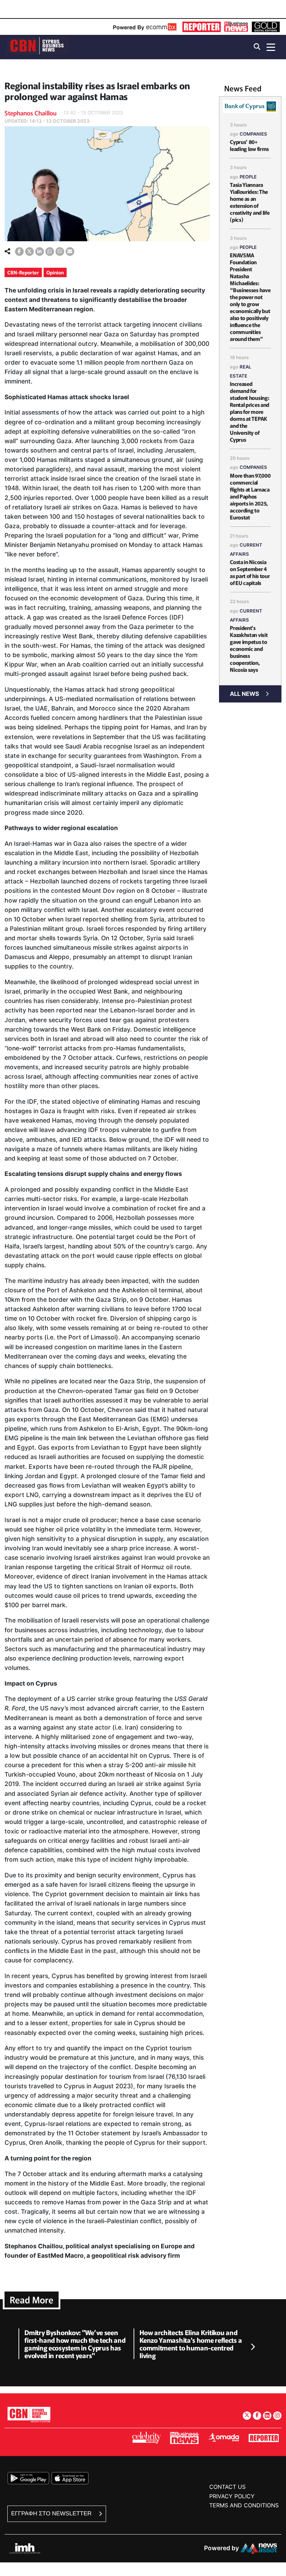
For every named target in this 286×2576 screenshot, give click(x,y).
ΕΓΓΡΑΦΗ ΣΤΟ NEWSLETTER (52, 2513)
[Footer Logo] (29, 2414)
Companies (253, 134)
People (248, 177)
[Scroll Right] (253, 2347)
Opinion (55, 272)
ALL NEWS (244, 694)
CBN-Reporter (23, 272)
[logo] (38, 47)
